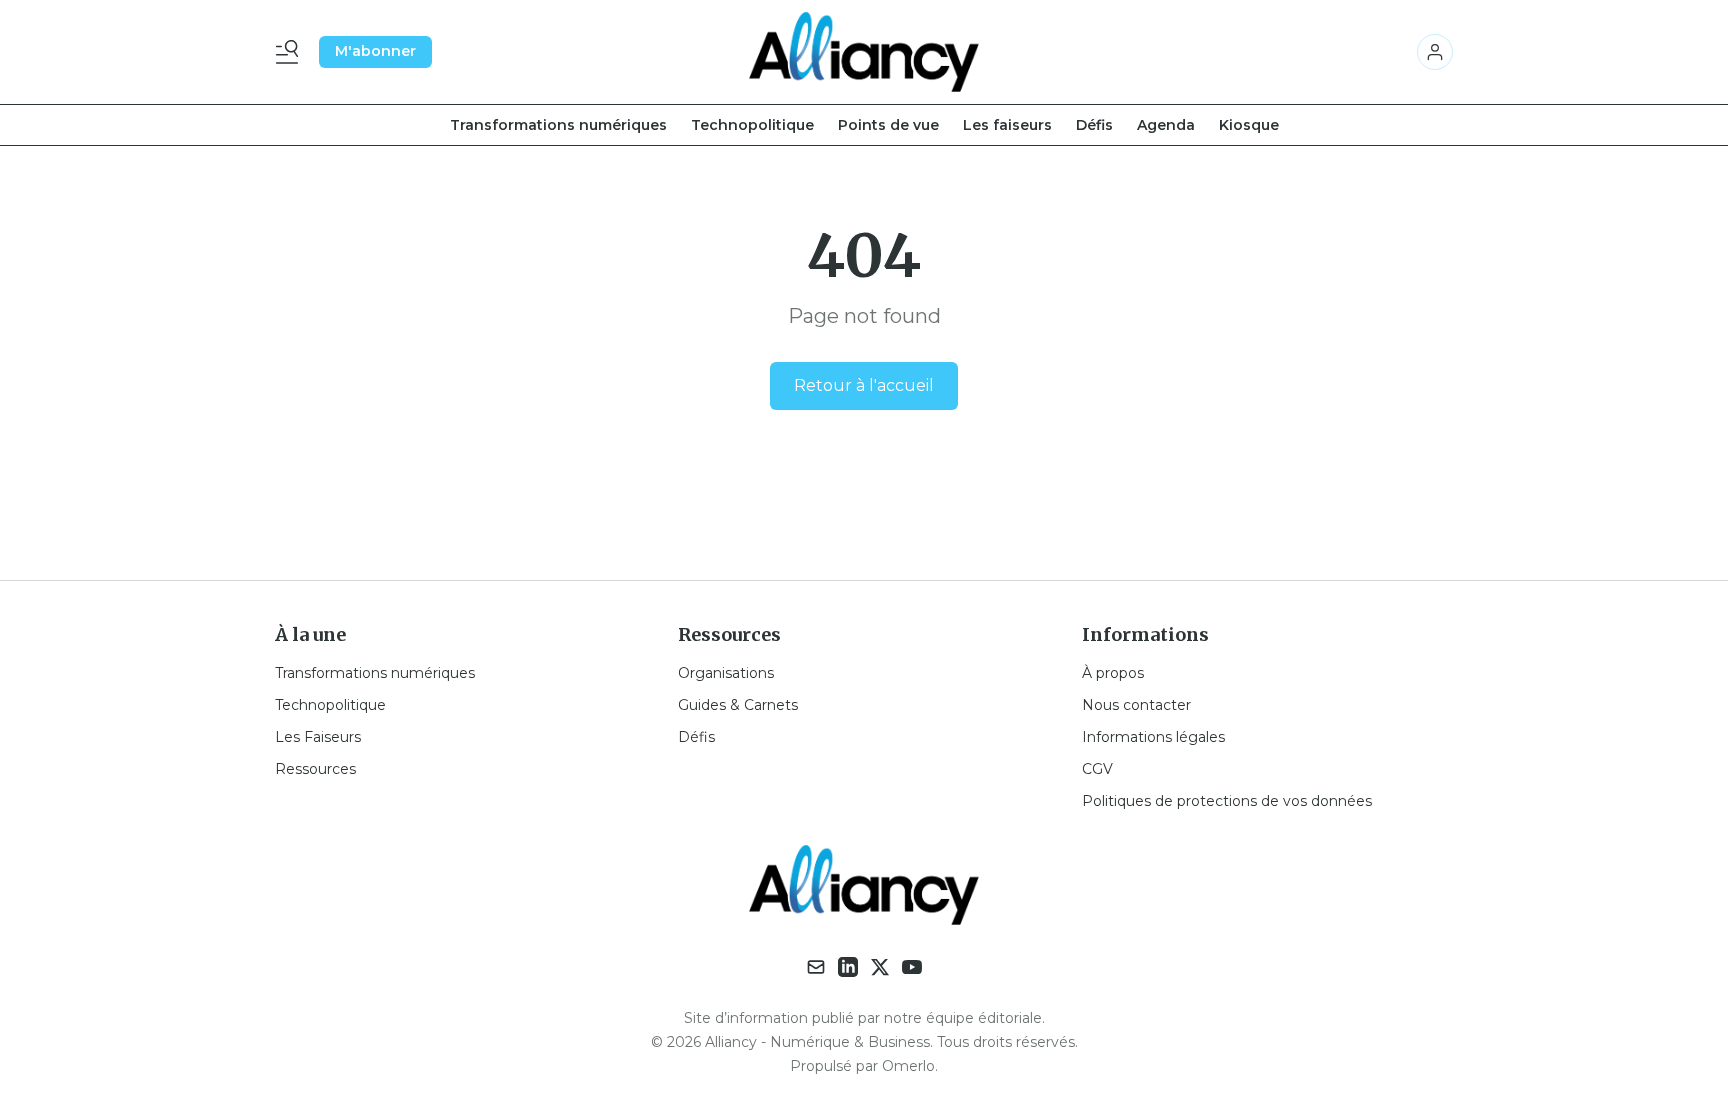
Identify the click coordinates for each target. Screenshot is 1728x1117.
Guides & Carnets (738, 705)
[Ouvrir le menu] (291, 52)
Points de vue (888, 125)
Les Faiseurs (318, 737)
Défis (1094, 125)
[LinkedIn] (848, 967)
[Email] (816, 967)
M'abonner (375, 51)
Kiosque (1249, 125)
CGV (1097, 769)
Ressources (315, 769)
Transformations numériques (558, 125)
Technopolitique (752, 125)
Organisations (726, 673)
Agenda (1166, 125)
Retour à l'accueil (864, 385)
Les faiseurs (1007, 125)
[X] (880, 967)
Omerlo (908, 1066)
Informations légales (1153, 737)
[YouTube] (912, 967)
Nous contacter (1136, 705)
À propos (1113, 673)
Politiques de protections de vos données (1227, 801)
